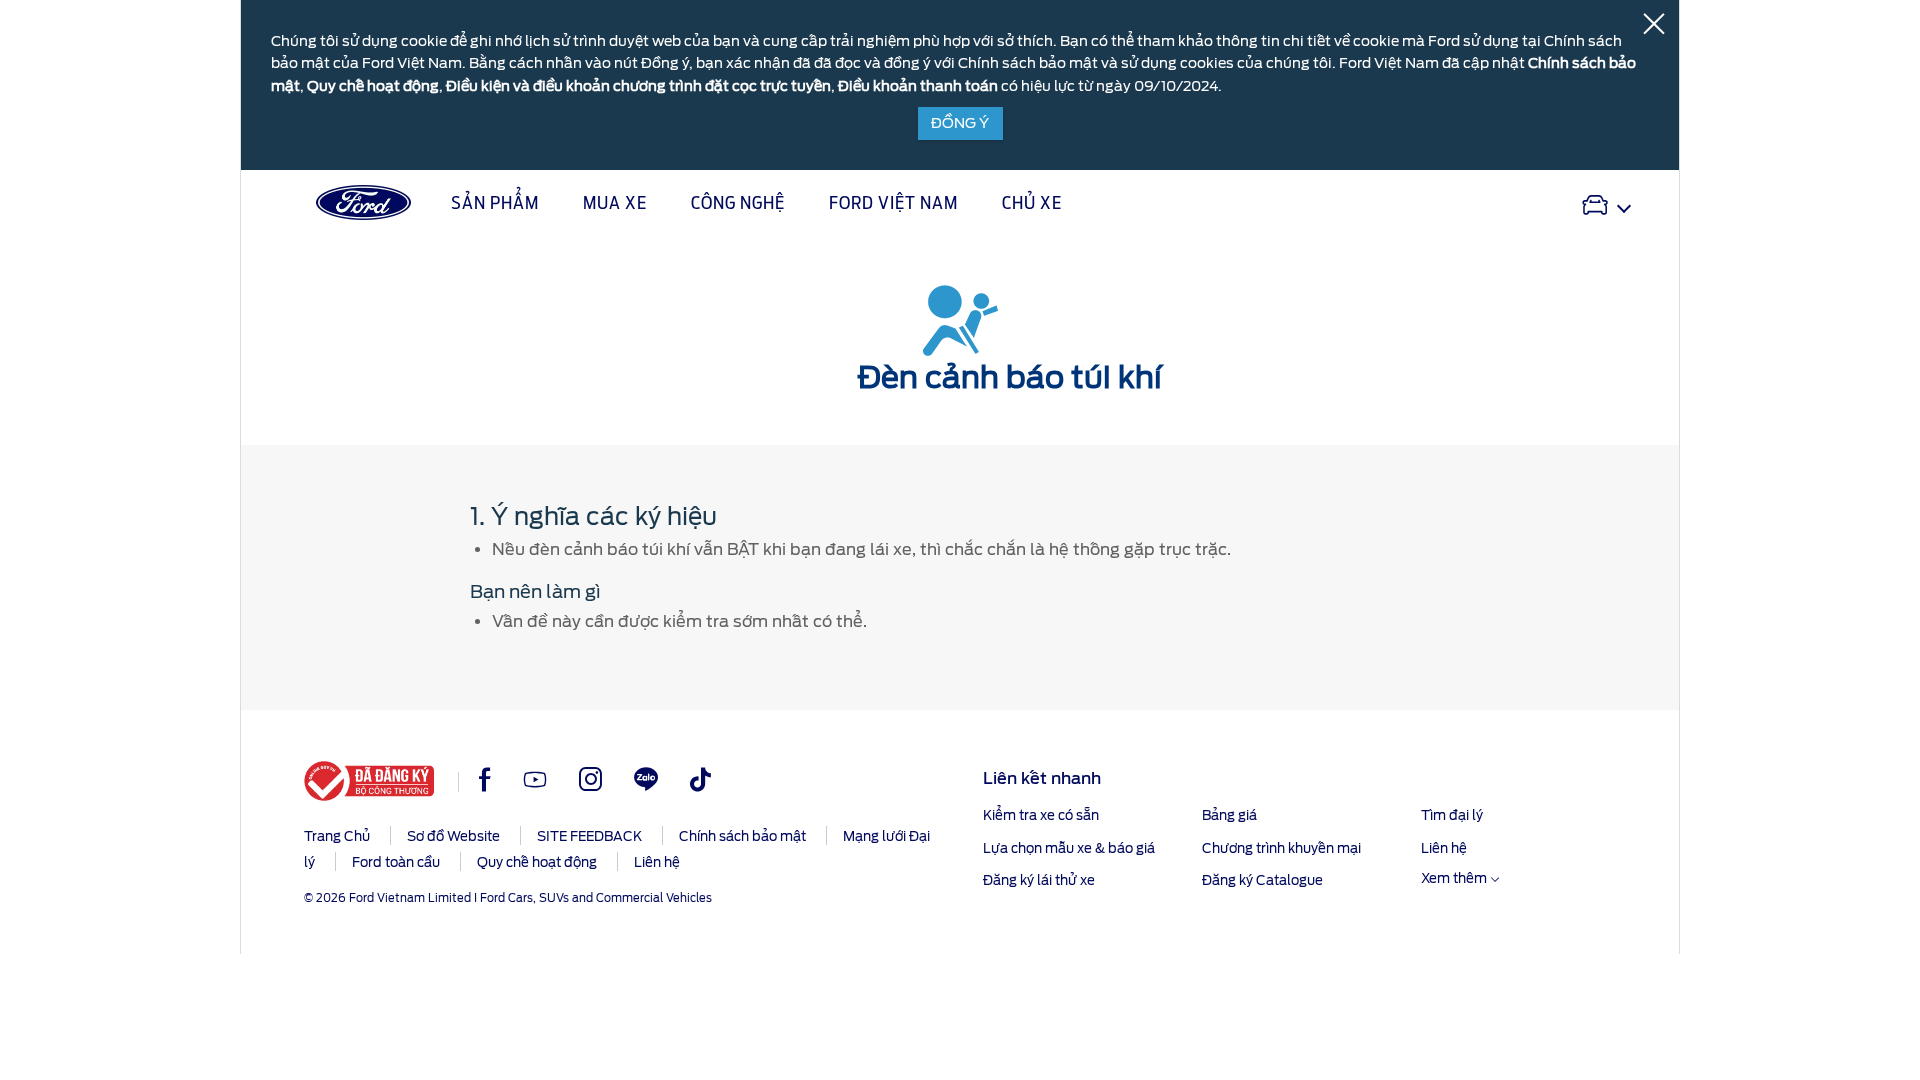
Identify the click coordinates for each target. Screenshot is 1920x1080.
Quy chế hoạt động (373, 86)
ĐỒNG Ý (960, 123)
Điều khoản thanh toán (918, 86)
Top (1697, 985)
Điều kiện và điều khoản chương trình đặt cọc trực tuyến (638, 86)
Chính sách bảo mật (742, 836)
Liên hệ (657, 862)
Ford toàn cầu (396, 862)
